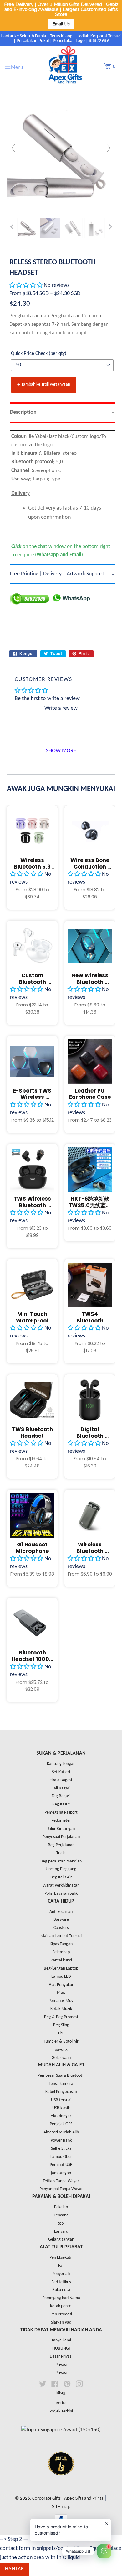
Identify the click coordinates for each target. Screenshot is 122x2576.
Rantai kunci (61, 1960)
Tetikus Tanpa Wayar (61, 2181)
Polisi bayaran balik (61, 1894)
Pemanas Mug (61, 2001)
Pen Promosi (61, 2314)
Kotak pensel (61, 2306)
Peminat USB (61, 2165)
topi (61, 2223)
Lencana (61, 2215)
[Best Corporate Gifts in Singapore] (61, 2483)
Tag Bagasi (61, 1796)
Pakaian (61, 2207)
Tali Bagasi (61, 1788)
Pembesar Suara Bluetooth (61, 2076)
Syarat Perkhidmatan (61, 1885)
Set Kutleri (61, 1772)
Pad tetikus (61, 2282)
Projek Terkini (61, 2411)
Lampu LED (61, 1977)
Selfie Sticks (61, 2149)
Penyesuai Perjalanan (61, 1837)
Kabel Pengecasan (61, 2092)
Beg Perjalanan (61, 1845)
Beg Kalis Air (61, 1877)
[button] (27, 286)
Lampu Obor (61, 2157)
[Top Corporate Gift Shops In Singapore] (61, 2430)
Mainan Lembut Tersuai (61, 1936)
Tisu (61, 2033)
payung (61, 2050)
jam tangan (61, 2173)
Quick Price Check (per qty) (39, 354)
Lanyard (61, 2232)
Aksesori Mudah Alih (61, 2132)
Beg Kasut (61, 1804)
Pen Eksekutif (61, 2258)
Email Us (61, 24)
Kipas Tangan (61, 1944)
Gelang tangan (61, 2239)
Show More (61, 751)
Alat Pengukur (61, 1985)
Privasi (61, 2365)
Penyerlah (61, 2274)
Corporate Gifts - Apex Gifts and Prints (68, 2498)
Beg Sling (61, 2025)
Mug (61, 1993)
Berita (61, 2403)
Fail (61, 2266)
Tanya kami (61, 2340)
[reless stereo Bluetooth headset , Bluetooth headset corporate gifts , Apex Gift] (28, 228)
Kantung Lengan (61, 1764)
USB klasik (61, 2108)
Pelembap (61, 1952)
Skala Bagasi (61, 1780)
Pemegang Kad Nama (61, 2298)
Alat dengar (61, 2116)
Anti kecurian (61, 1912)
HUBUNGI (61, 2348)
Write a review (61, 708)
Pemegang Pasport (61, 1813)
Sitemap (61, 2507)
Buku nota (61, 2290)
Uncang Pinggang (61, 1869)
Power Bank (61, 2140)
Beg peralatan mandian (61, 1861)
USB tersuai (61, 2100)
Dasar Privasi (61, 2357)
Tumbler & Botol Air (61, 2041)
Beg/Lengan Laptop (61, 1968)
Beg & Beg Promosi (61, 2017)
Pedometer (61, 1821)
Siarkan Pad (61, 2322)
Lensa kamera (61, 2084)
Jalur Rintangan (61, 1829)
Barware (61, 1920)
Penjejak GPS (61, 2124)
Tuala (61, 1853)
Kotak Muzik (61, 2009)
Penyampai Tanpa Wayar (61, 2189)
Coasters (61, 1928)
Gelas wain (61, 2058)
